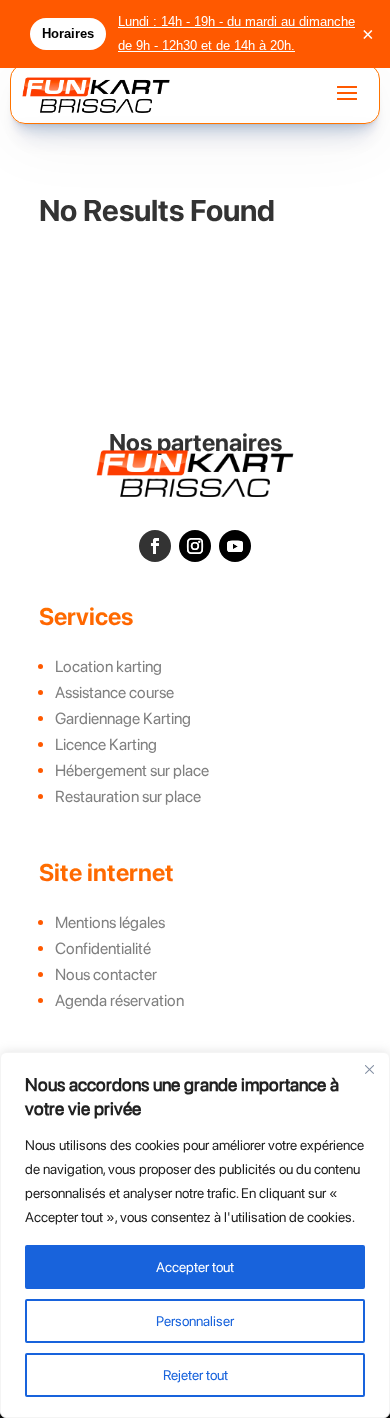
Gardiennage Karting (123, 718)
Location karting (108, 666)
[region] (195, 1235)
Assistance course (114, 692)
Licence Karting (106, 744)
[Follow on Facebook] (155, 546)
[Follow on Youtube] (235, 546)
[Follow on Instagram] (195, 546)
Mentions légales (110, 922)
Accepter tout (195, 1267)
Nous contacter (106, 974)
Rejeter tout (195, 1375)
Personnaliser (195, 1321)
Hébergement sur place (132, 770)
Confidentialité (103, 948)
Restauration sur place (128, 796)
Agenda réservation (119, 1000)
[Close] (369, 1069)
